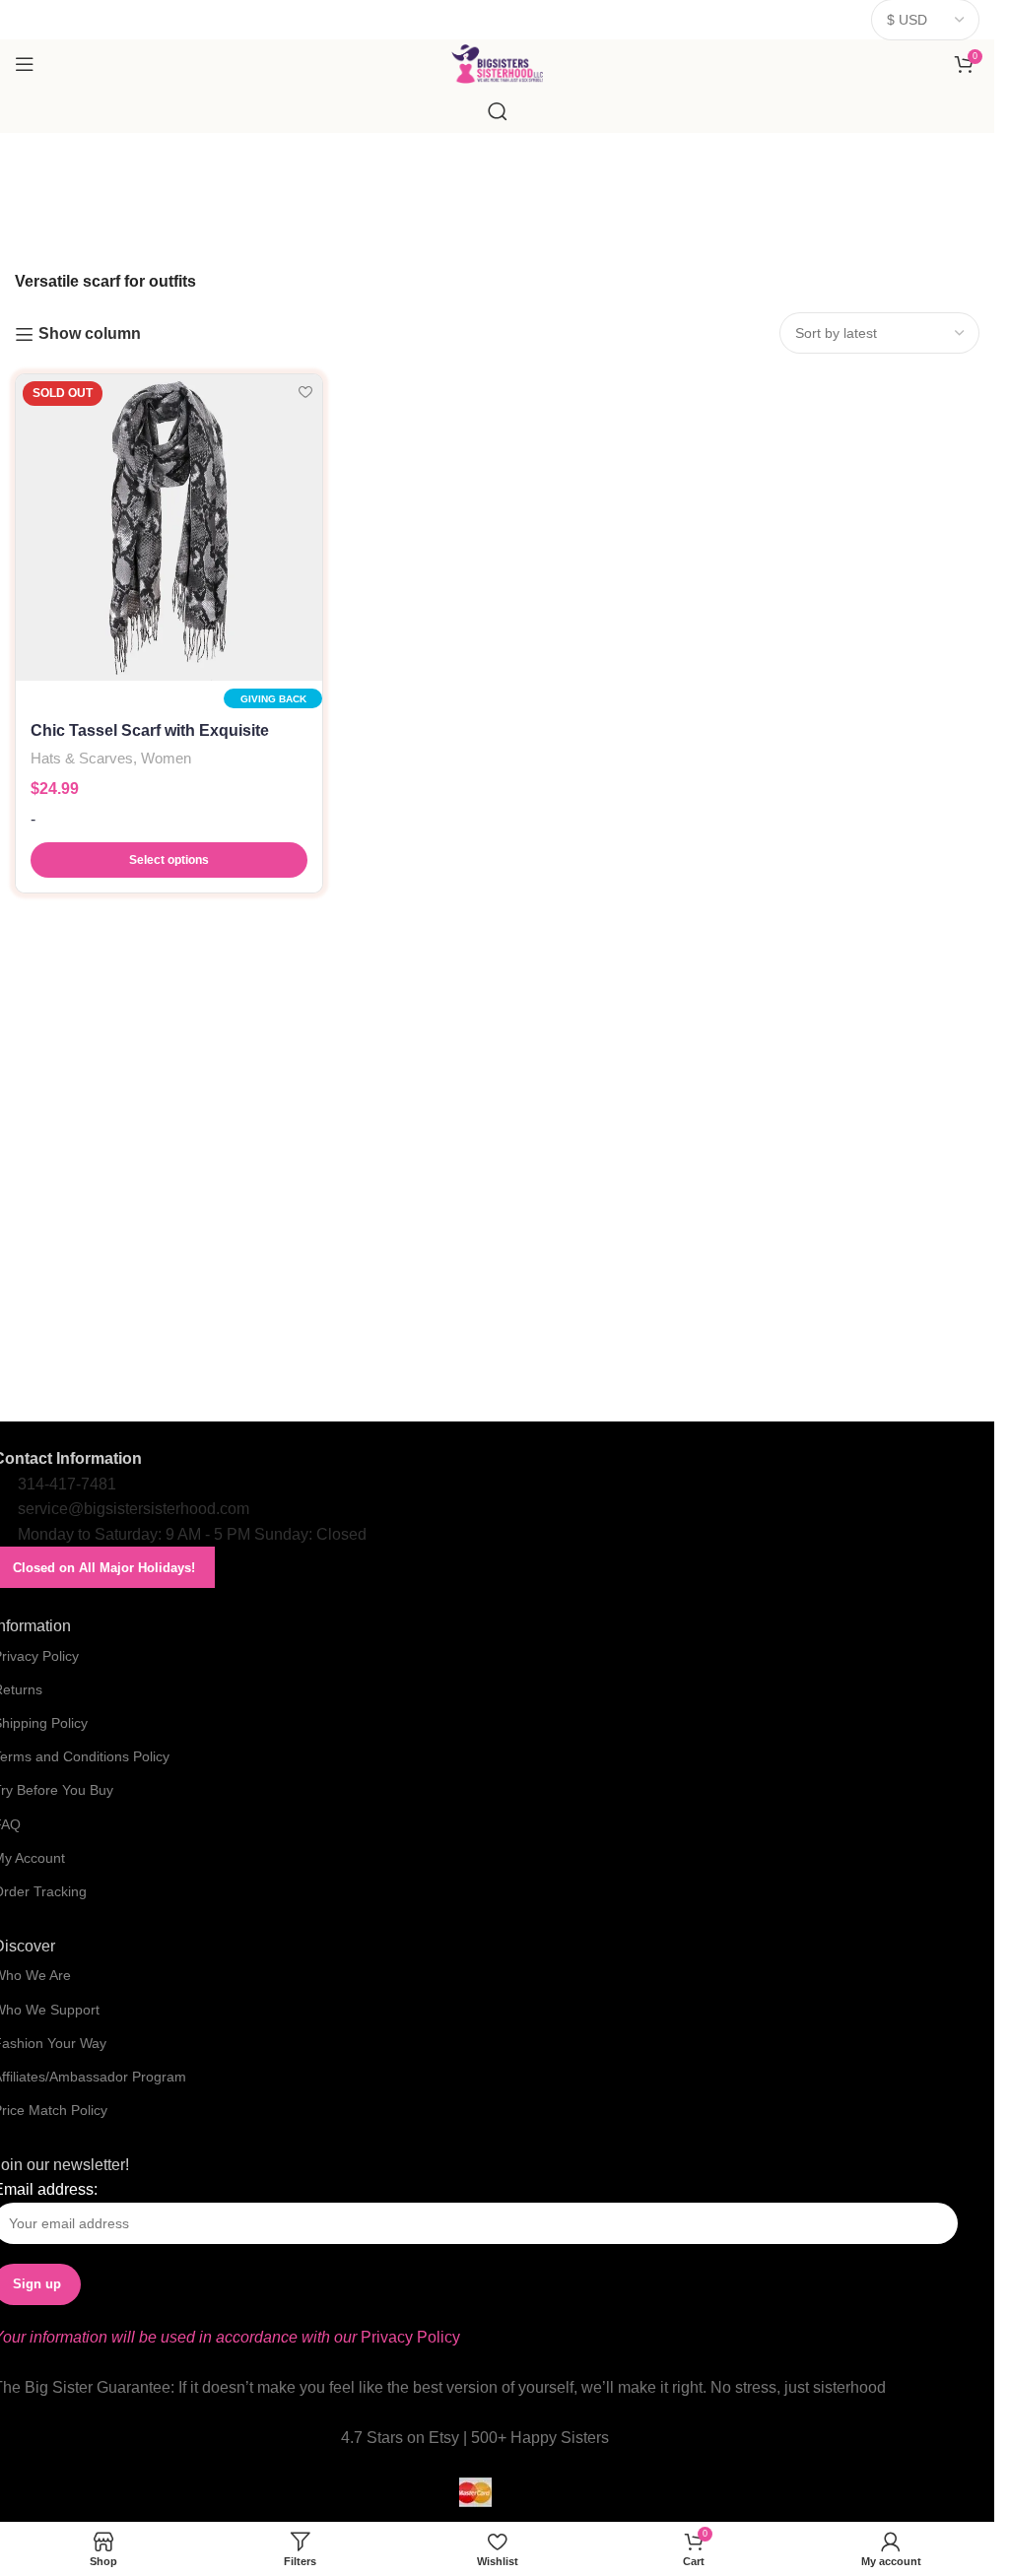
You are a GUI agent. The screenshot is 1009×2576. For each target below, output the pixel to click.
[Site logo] (497, 63)
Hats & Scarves (82, 758)
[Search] (498, 111)
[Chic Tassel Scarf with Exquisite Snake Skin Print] (169, 528)
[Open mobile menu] (25, 64)
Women (166, 758)
